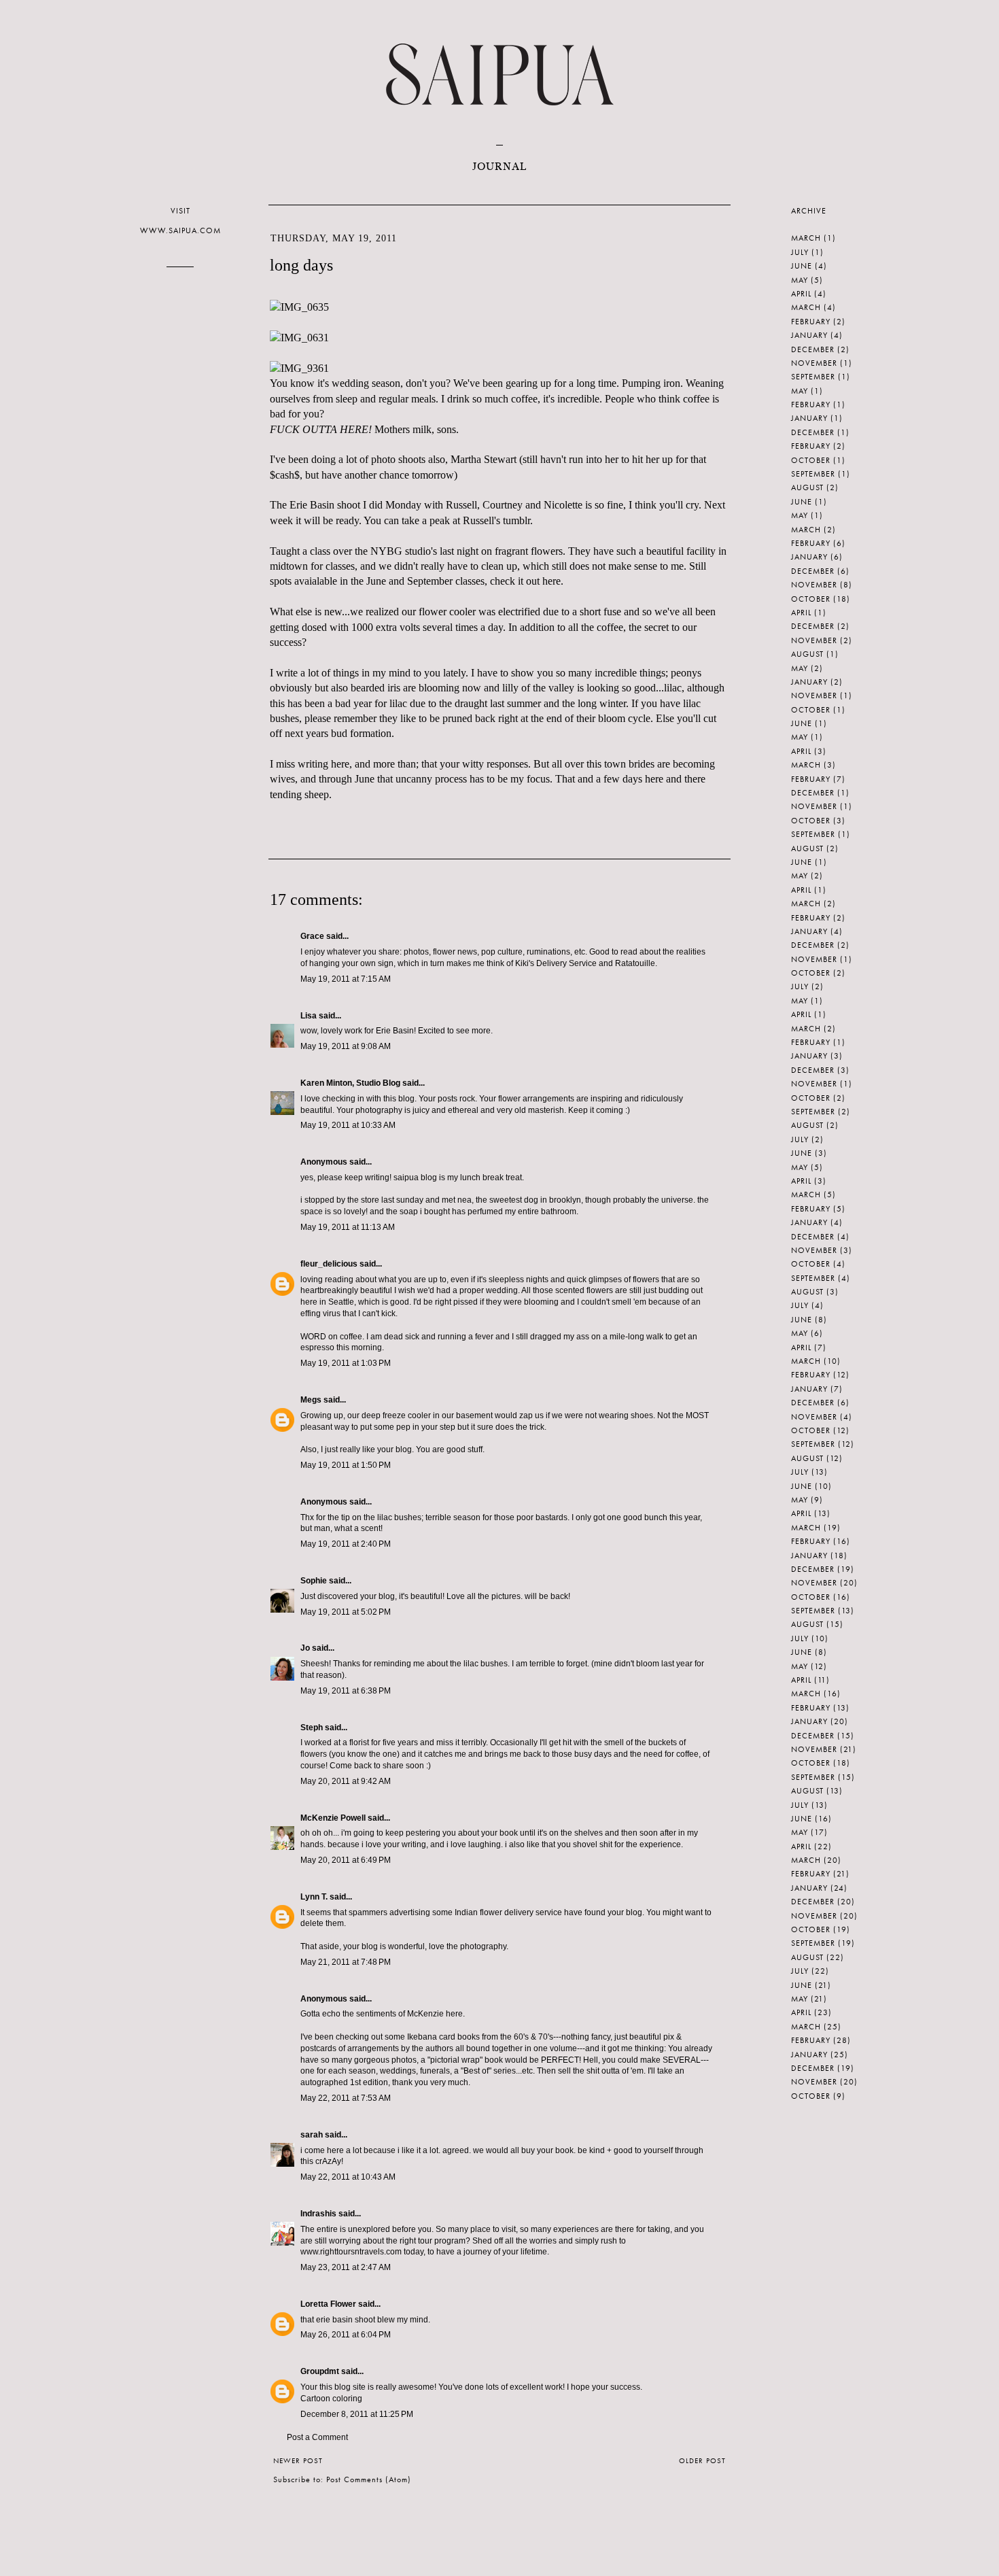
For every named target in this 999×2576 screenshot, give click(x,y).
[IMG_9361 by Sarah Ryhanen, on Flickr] (299, 368)
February (811, 322)
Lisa (309, 1016)
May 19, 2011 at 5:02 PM (346, 1612)
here (551, 581)
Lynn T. (314, 1897)
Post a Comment (317, 2437)
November (814, 363)
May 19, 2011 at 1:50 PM (346, 1465)
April (801, 294)
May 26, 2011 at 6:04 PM (346, 2335)
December (813, 349)
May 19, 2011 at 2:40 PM (346, 1544)
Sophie (314, 1581)
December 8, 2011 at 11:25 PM (357, 2414)
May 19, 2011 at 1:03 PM (346, 1363)
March (806, 238)
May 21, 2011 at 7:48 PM (346, 1962)
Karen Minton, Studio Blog (350, 1083)
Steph (312, 1728)
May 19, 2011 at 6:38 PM (346, 1691)
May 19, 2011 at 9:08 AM (346, 1046)
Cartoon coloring (331, 2399)
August (807, 487)
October (811, 460)
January (809, 335)
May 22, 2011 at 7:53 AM (346, 2098)
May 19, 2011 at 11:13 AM (348, 1227)
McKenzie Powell (333, 1818)
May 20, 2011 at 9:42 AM (346, 1781)
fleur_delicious (329, 1264)
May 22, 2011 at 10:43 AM (348, 2177)
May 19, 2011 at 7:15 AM (346, 979)
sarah (312, 2135)
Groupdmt (320, 2371)
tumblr (516, 520)
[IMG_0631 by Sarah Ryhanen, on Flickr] (299, 338)
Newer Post (298, 2460)
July (800, 252)
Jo (305, 1648)
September (813, 377)
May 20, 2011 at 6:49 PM (346, 1860)
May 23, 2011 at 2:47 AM (346, 2267)
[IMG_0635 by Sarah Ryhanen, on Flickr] (299, 307)
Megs (311, 1400)
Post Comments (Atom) (369, 2479)
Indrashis (318, 2214)
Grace (312, 936)
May (800, 280)
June (802, 266)
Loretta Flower (328, 2304)
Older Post (702, 2460)
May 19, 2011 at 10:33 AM (348, 1125)
